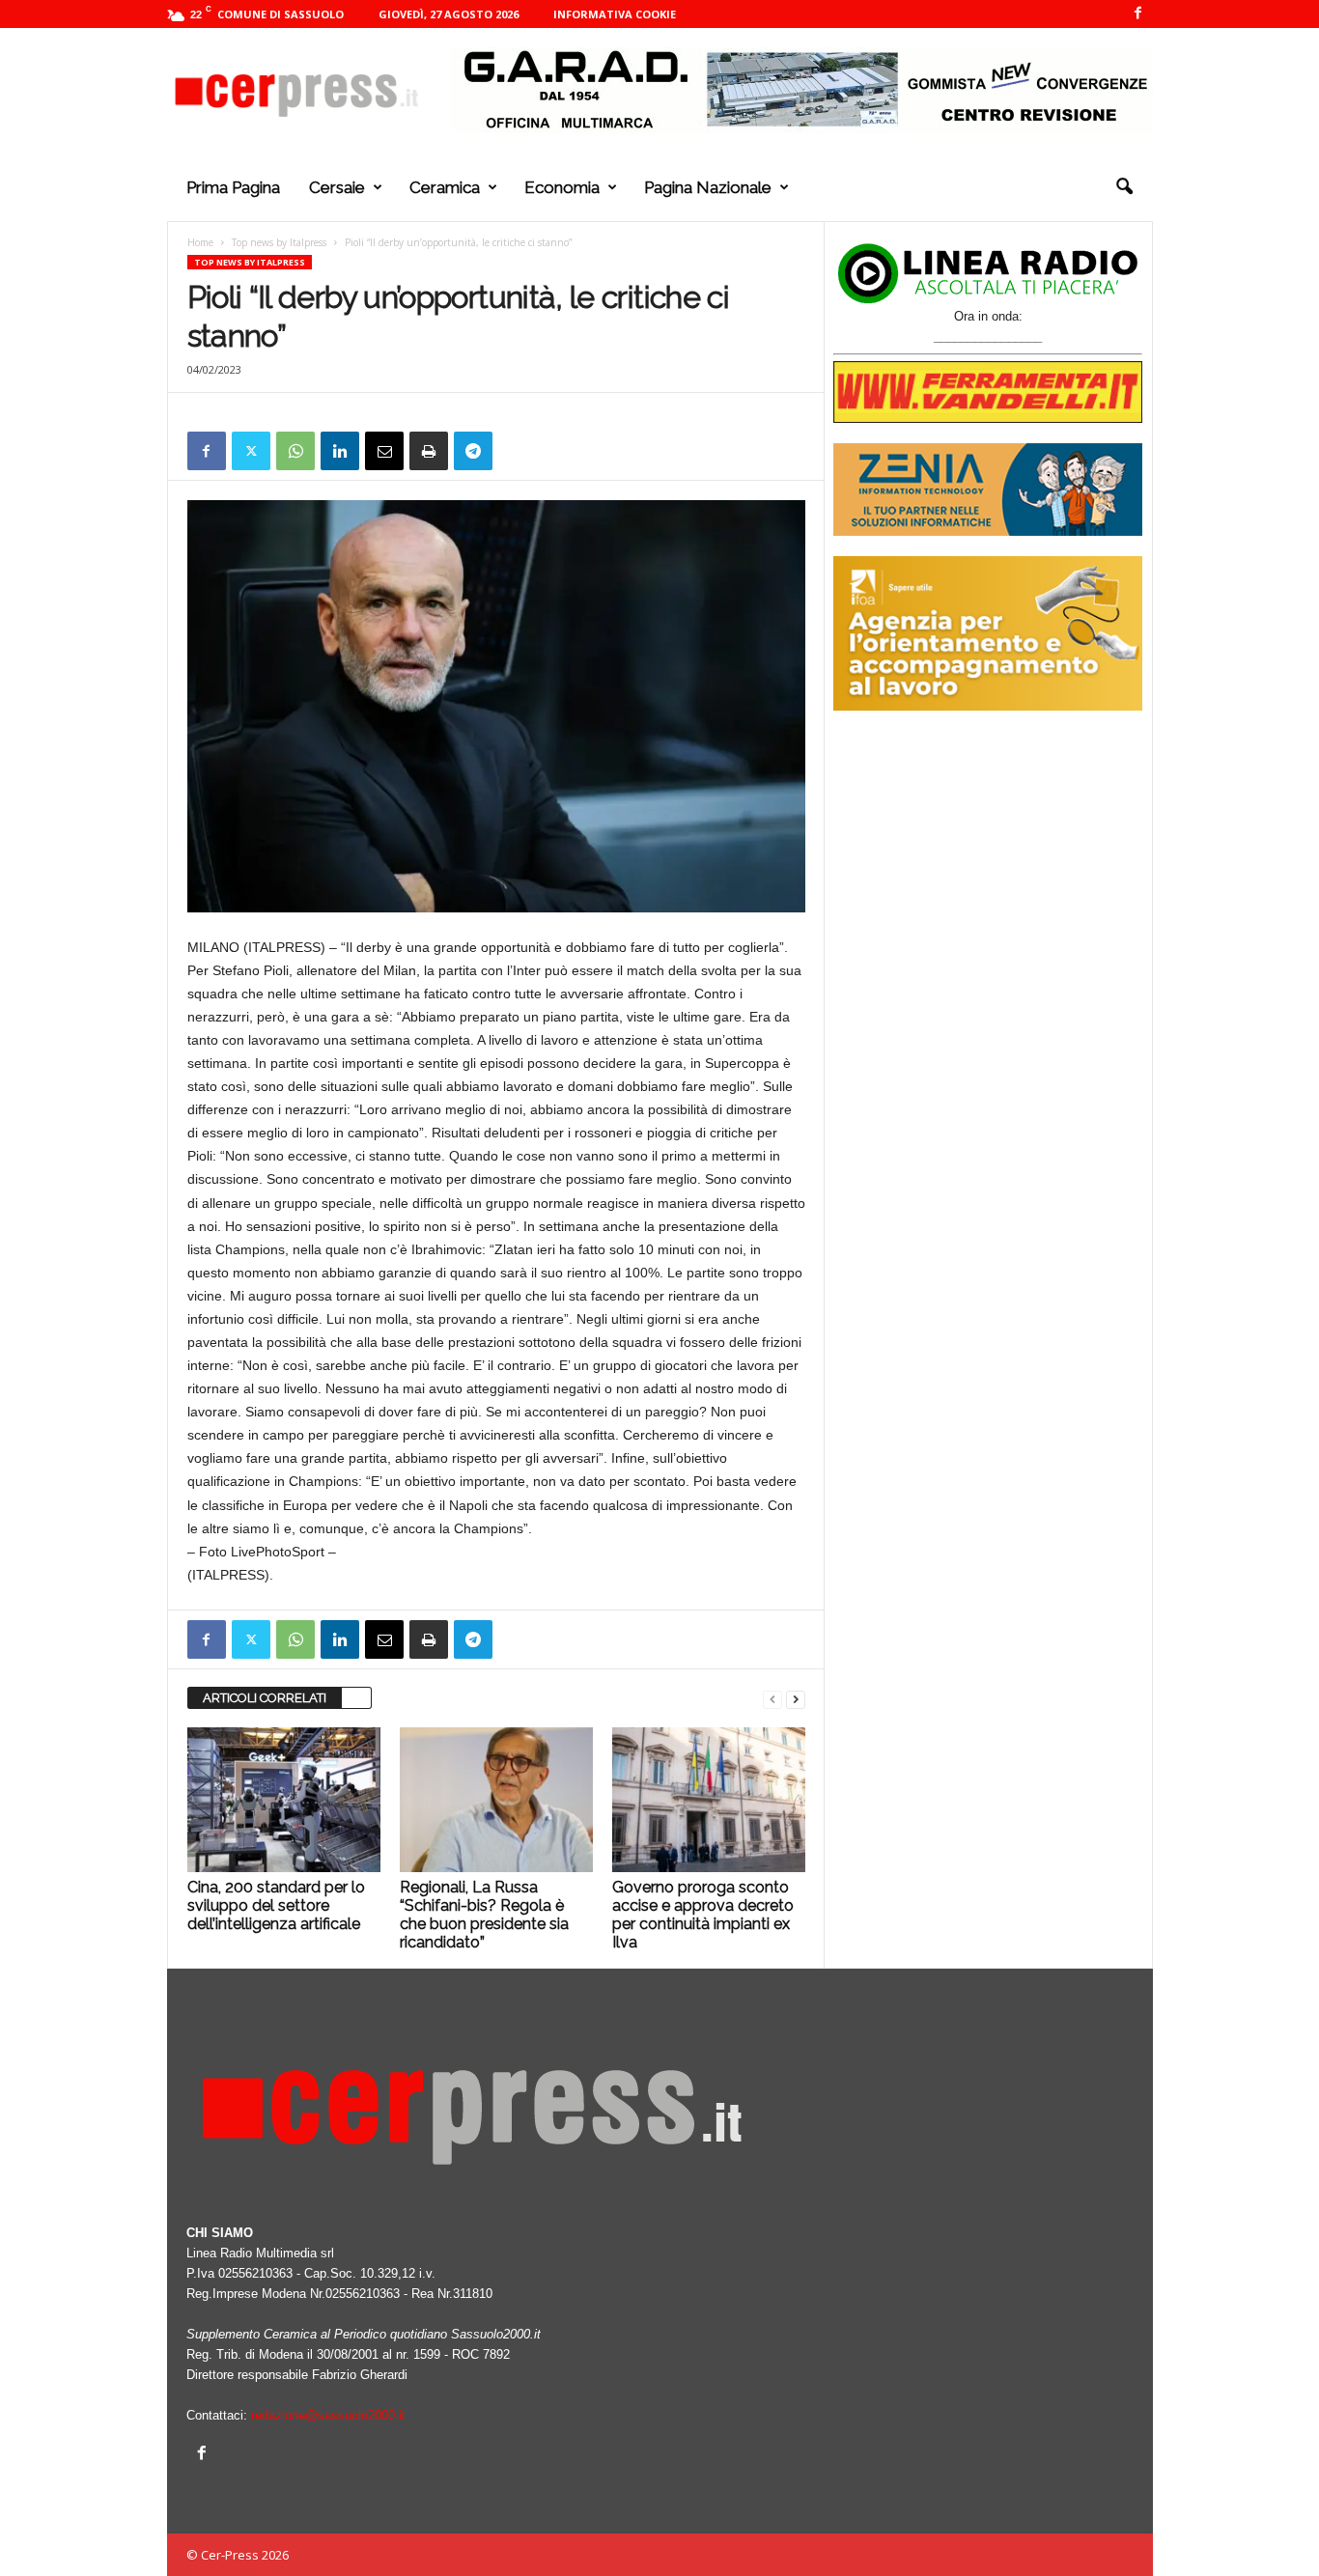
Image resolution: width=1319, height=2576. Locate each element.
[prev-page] (772, 1699)
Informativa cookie (615, 14)
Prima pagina (233, 187)
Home (200, 242)
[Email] (384, 451)
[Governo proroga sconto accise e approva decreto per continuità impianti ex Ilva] (709, 1800)
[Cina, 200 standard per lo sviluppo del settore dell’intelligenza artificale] (284, 1800)
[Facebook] (1138, 14)
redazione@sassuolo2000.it (328, 2415)
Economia (562, 187)
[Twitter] (251, 451)
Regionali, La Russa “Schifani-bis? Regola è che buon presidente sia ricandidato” (484, 1915)
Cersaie (337, 187)
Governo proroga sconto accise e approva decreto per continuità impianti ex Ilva (703, 1915)
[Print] (429, 451)
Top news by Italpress (279, 242)
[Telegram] (473, 451)
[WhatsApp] (295, 451)
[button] (1124, 187)
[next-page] (796, 1699)
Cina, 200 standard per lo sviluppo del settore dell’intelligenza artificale (276, 1905)
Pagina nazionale (708, 187)
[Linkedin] (340, 451)
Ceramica (445, 187)
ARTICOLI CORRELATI (265, 1698)
